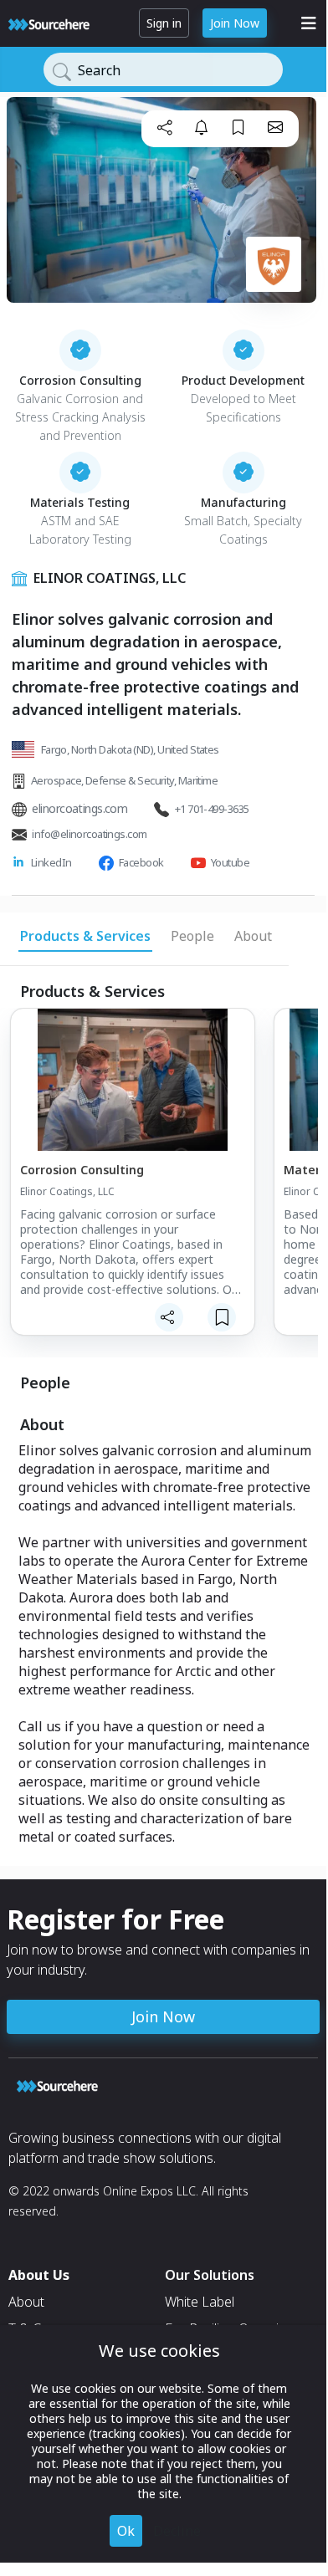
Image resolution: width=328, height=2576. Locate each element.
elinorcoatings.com (79, 808)
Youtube (230, 862)
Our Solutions (210, 2275)
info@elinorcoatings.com (89, 834)
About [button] (253, 936)
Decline (177, 2531)
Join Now (235, 23)
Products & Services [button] (85, 936)
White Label (200, 2302)
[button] (165, 127)
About (26, 2302)
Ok (126, 2531)
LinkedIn (51, 862)
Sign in (164, 23)
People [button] (192, 936)
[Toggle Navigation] (309, 23)
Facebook (141, 862)
